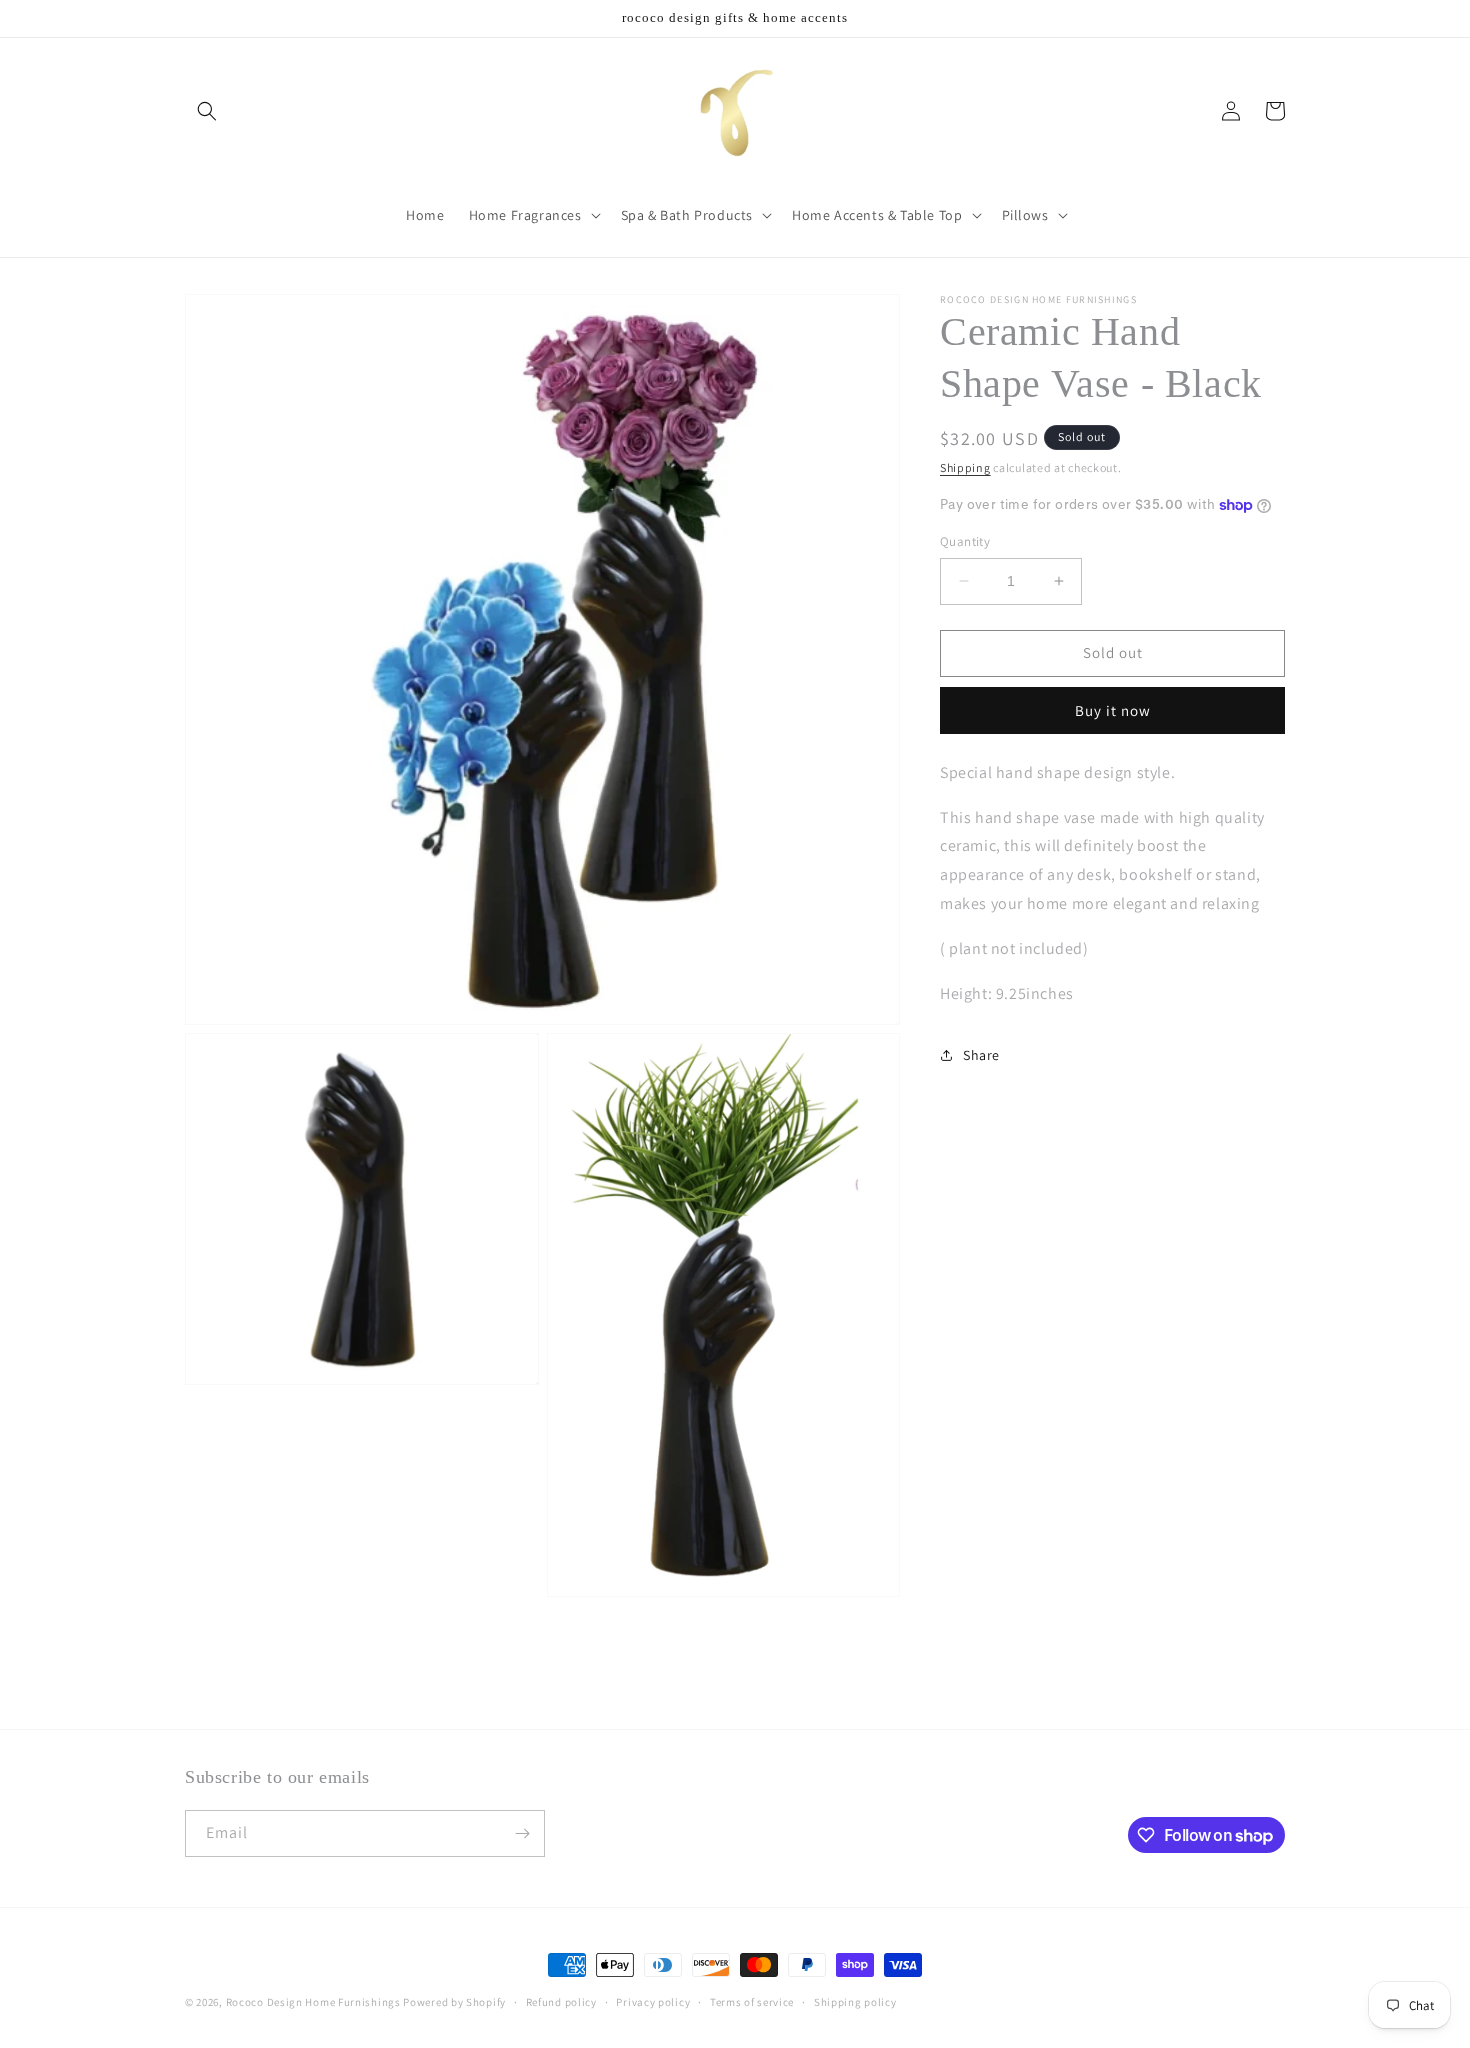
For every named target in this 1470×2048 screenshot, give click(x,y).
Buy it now (1113, 710)
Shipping (965, 467)
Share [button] (981, 1055)
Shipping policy (855, 2002)
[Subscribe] (522, 1833)
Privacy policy (653, 2002)
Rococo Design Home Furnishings (315, 2002)
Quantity (965, 541)
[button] (207, 111)
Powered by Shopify (454, 2002)
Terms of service (752, 2002)
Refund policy (561, 2002)
